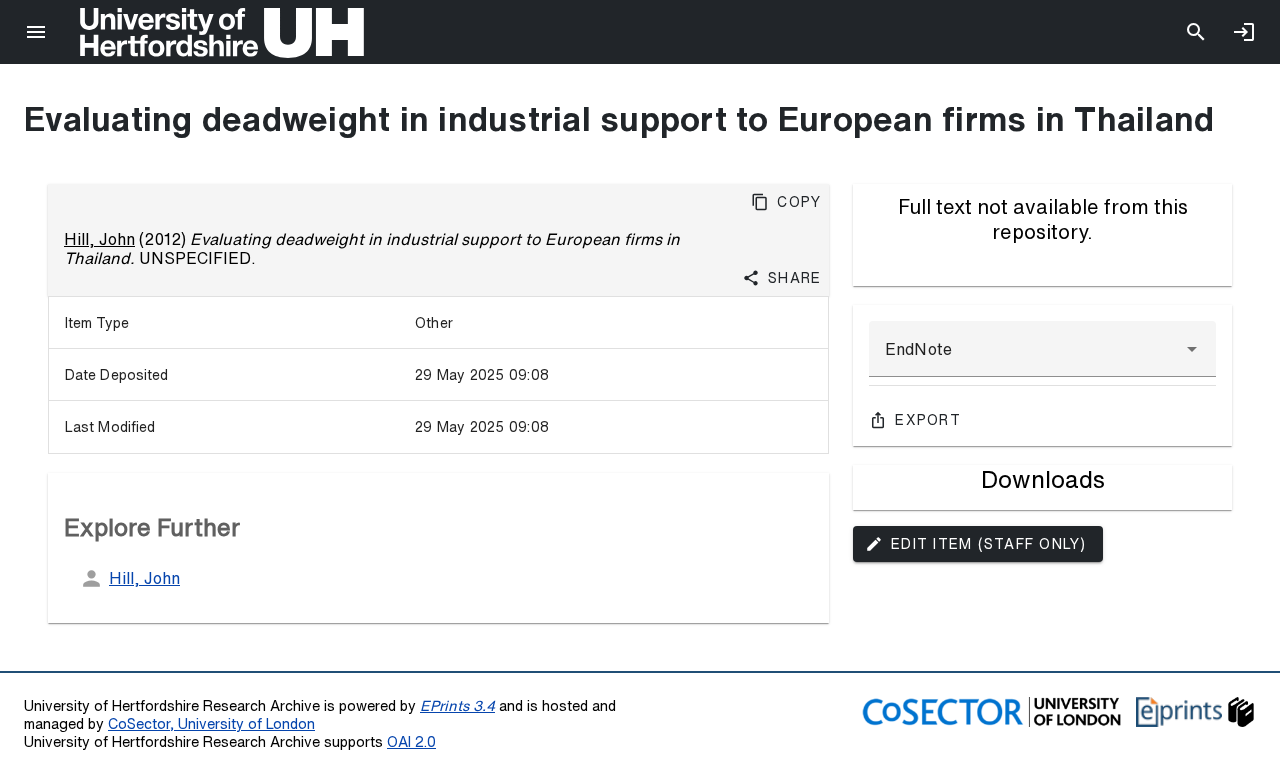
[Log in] (1244, 32)
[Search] (1196, 32)
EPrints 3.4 (457, 705)
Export (928, 420)
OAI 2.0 (411, 741)
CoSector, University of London (211, 723)
